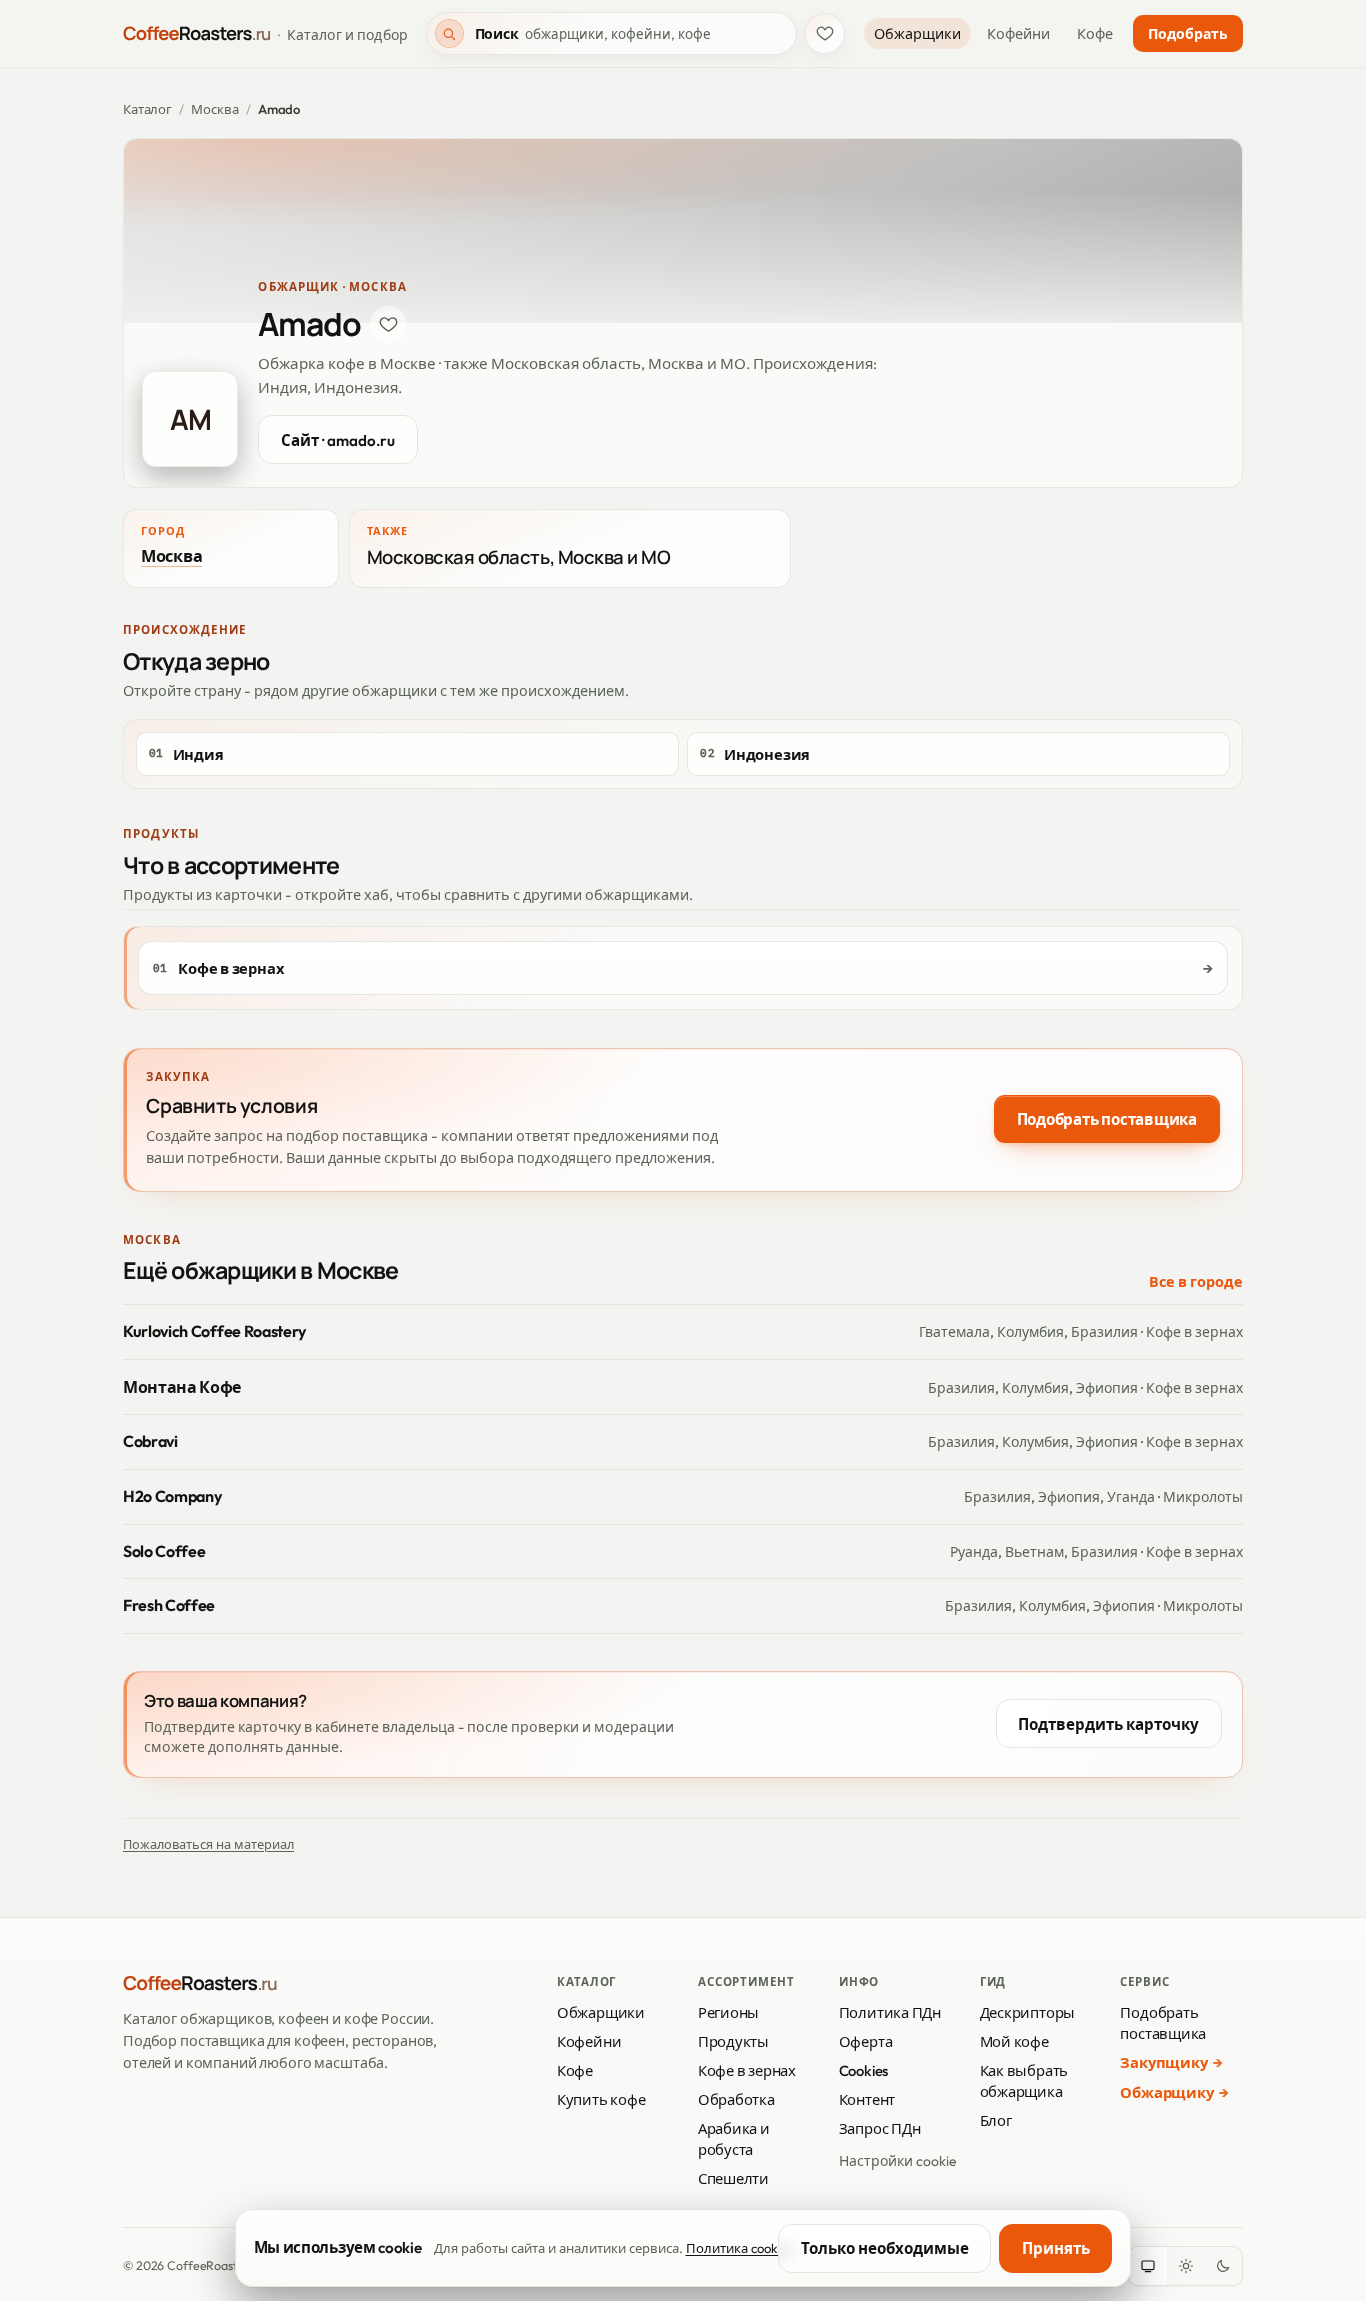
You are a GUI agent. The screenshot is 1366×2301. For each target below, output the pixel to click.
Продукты (733, 2041)
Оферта (866, 2041)
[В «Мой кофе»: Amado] (389, 325)
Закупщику (1163, 2062)
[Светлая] (1186, 2266)
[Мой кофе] (824, 33)
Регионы (728, 2012)
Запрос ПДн (880, 2128)
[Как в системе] (1148, 2266)
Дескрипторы (1028, 2012)
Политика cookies (740, 2248)
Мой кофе (1014, 2041)
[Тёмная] (1223, 2266)
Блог (996, 2120)
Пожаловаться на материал (208, 1844)
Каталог (147, 109)
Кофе (1095, 34)
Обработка (736, 2099)
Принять (1056, 2248)
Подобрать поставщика (1107, 1119)
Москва (214, 109)
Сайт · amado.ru (338, 440)
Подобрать (1188, 34)
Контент (867, 2099)
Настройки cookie (898, 2161)
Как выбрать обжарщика (1024, 2081)
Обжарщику (1166, 2092)
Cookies (863, 2070)
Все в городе (1196, 1282)
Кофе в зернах (747, 2070)
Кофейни (1018, 34)
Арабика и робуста (734, 2139)
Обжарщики (917, 34)
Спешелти (733, 2178)
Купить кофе (601, 2099)
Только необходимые (885, 2248)
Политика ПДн (890, 2012)
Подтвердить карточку (1108, 1724)
